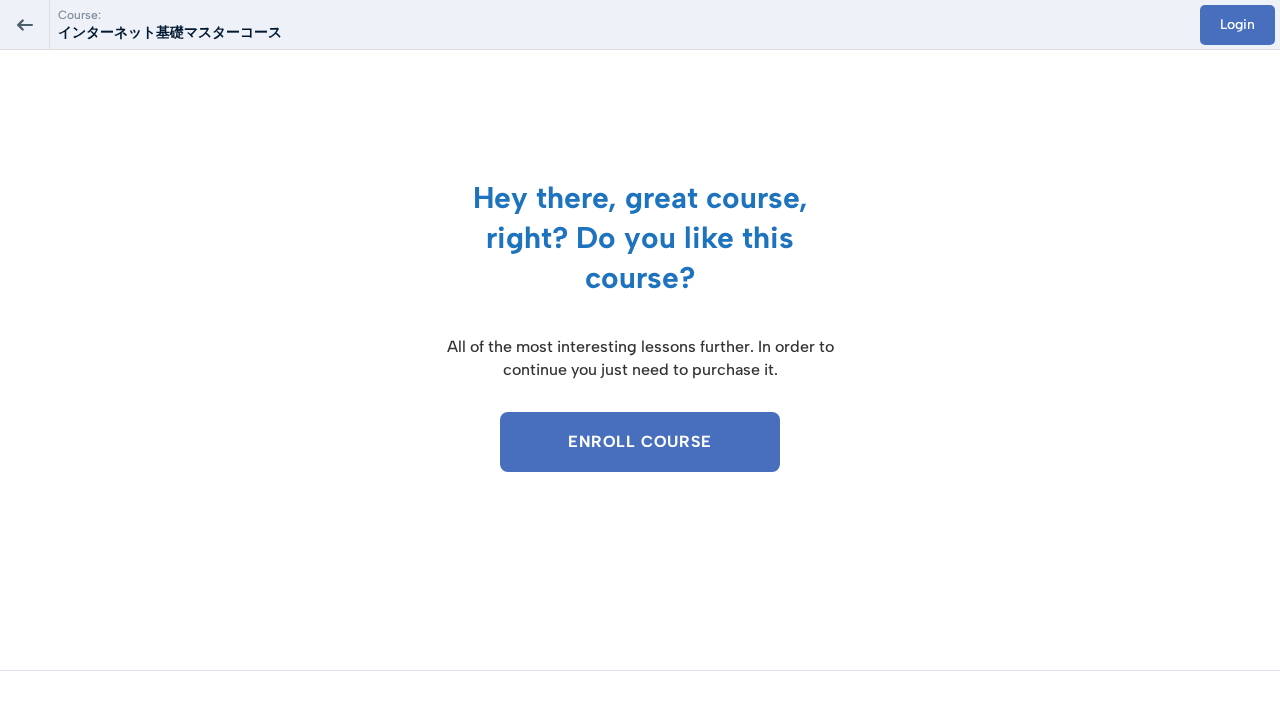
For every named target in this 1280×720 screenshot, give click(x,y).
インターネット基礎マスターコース (177, 32)
